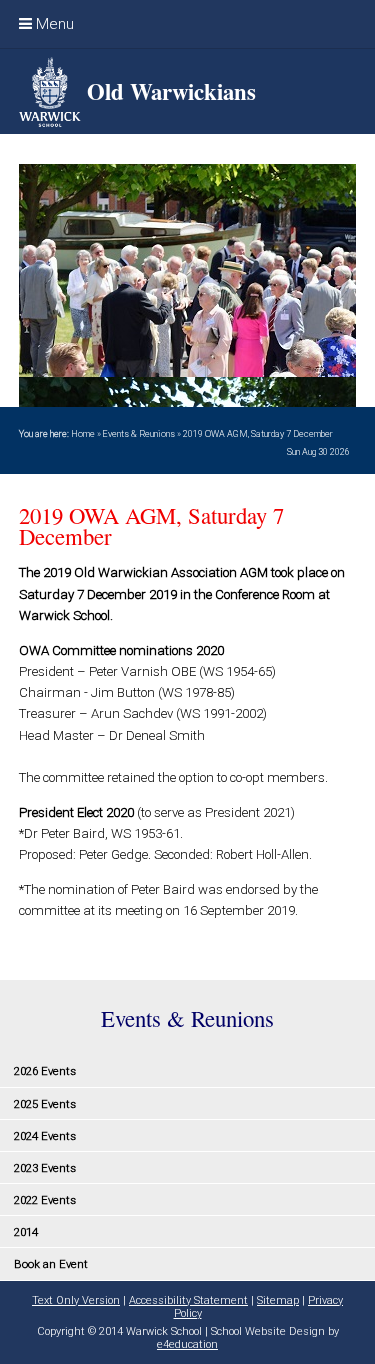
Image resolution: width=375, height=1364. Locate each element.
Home (83, 434)
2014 (26, 1232)
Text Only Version (76, 1300)
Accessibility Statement (188, 1300)
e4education (187, 1344)
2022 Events (45, 1200)
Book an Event (51, 1264)
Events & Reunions (138, 434)
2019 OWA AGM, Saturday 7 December (258, 434)
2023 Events (45, 1168)
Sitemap (278, 1300)
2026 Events (45, 1071)
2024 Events (45, 1136)
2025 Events (45, 1104)
